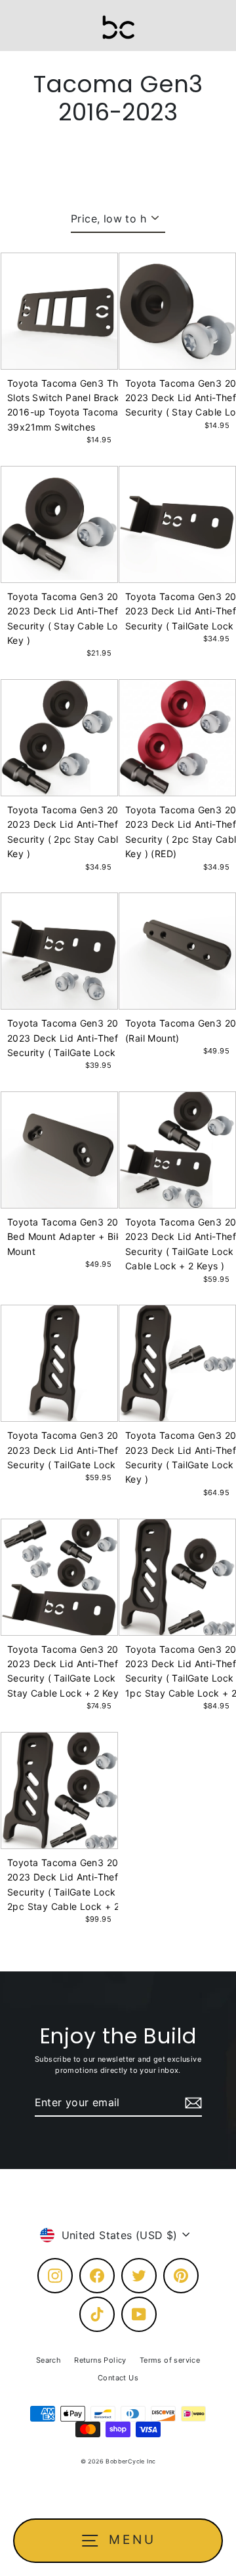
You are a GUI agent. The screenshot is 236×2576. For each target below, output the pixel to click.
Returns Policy (100, 2360)
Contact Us (118, 2378)
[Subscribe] (191, 2103)
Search (49, 2360)
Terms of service (170, 2360)
